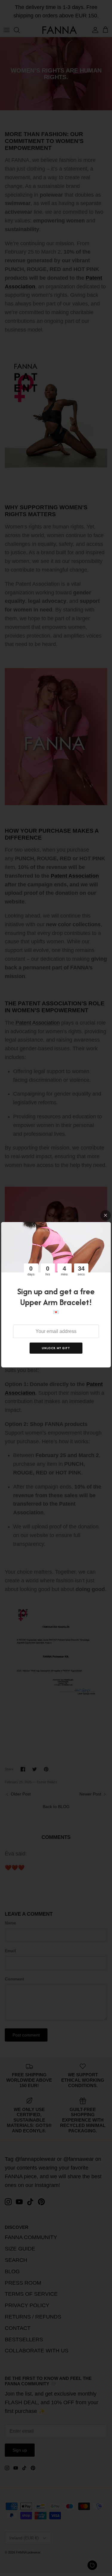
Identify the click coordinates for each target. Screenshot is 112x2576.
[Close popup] (106, 1215)
